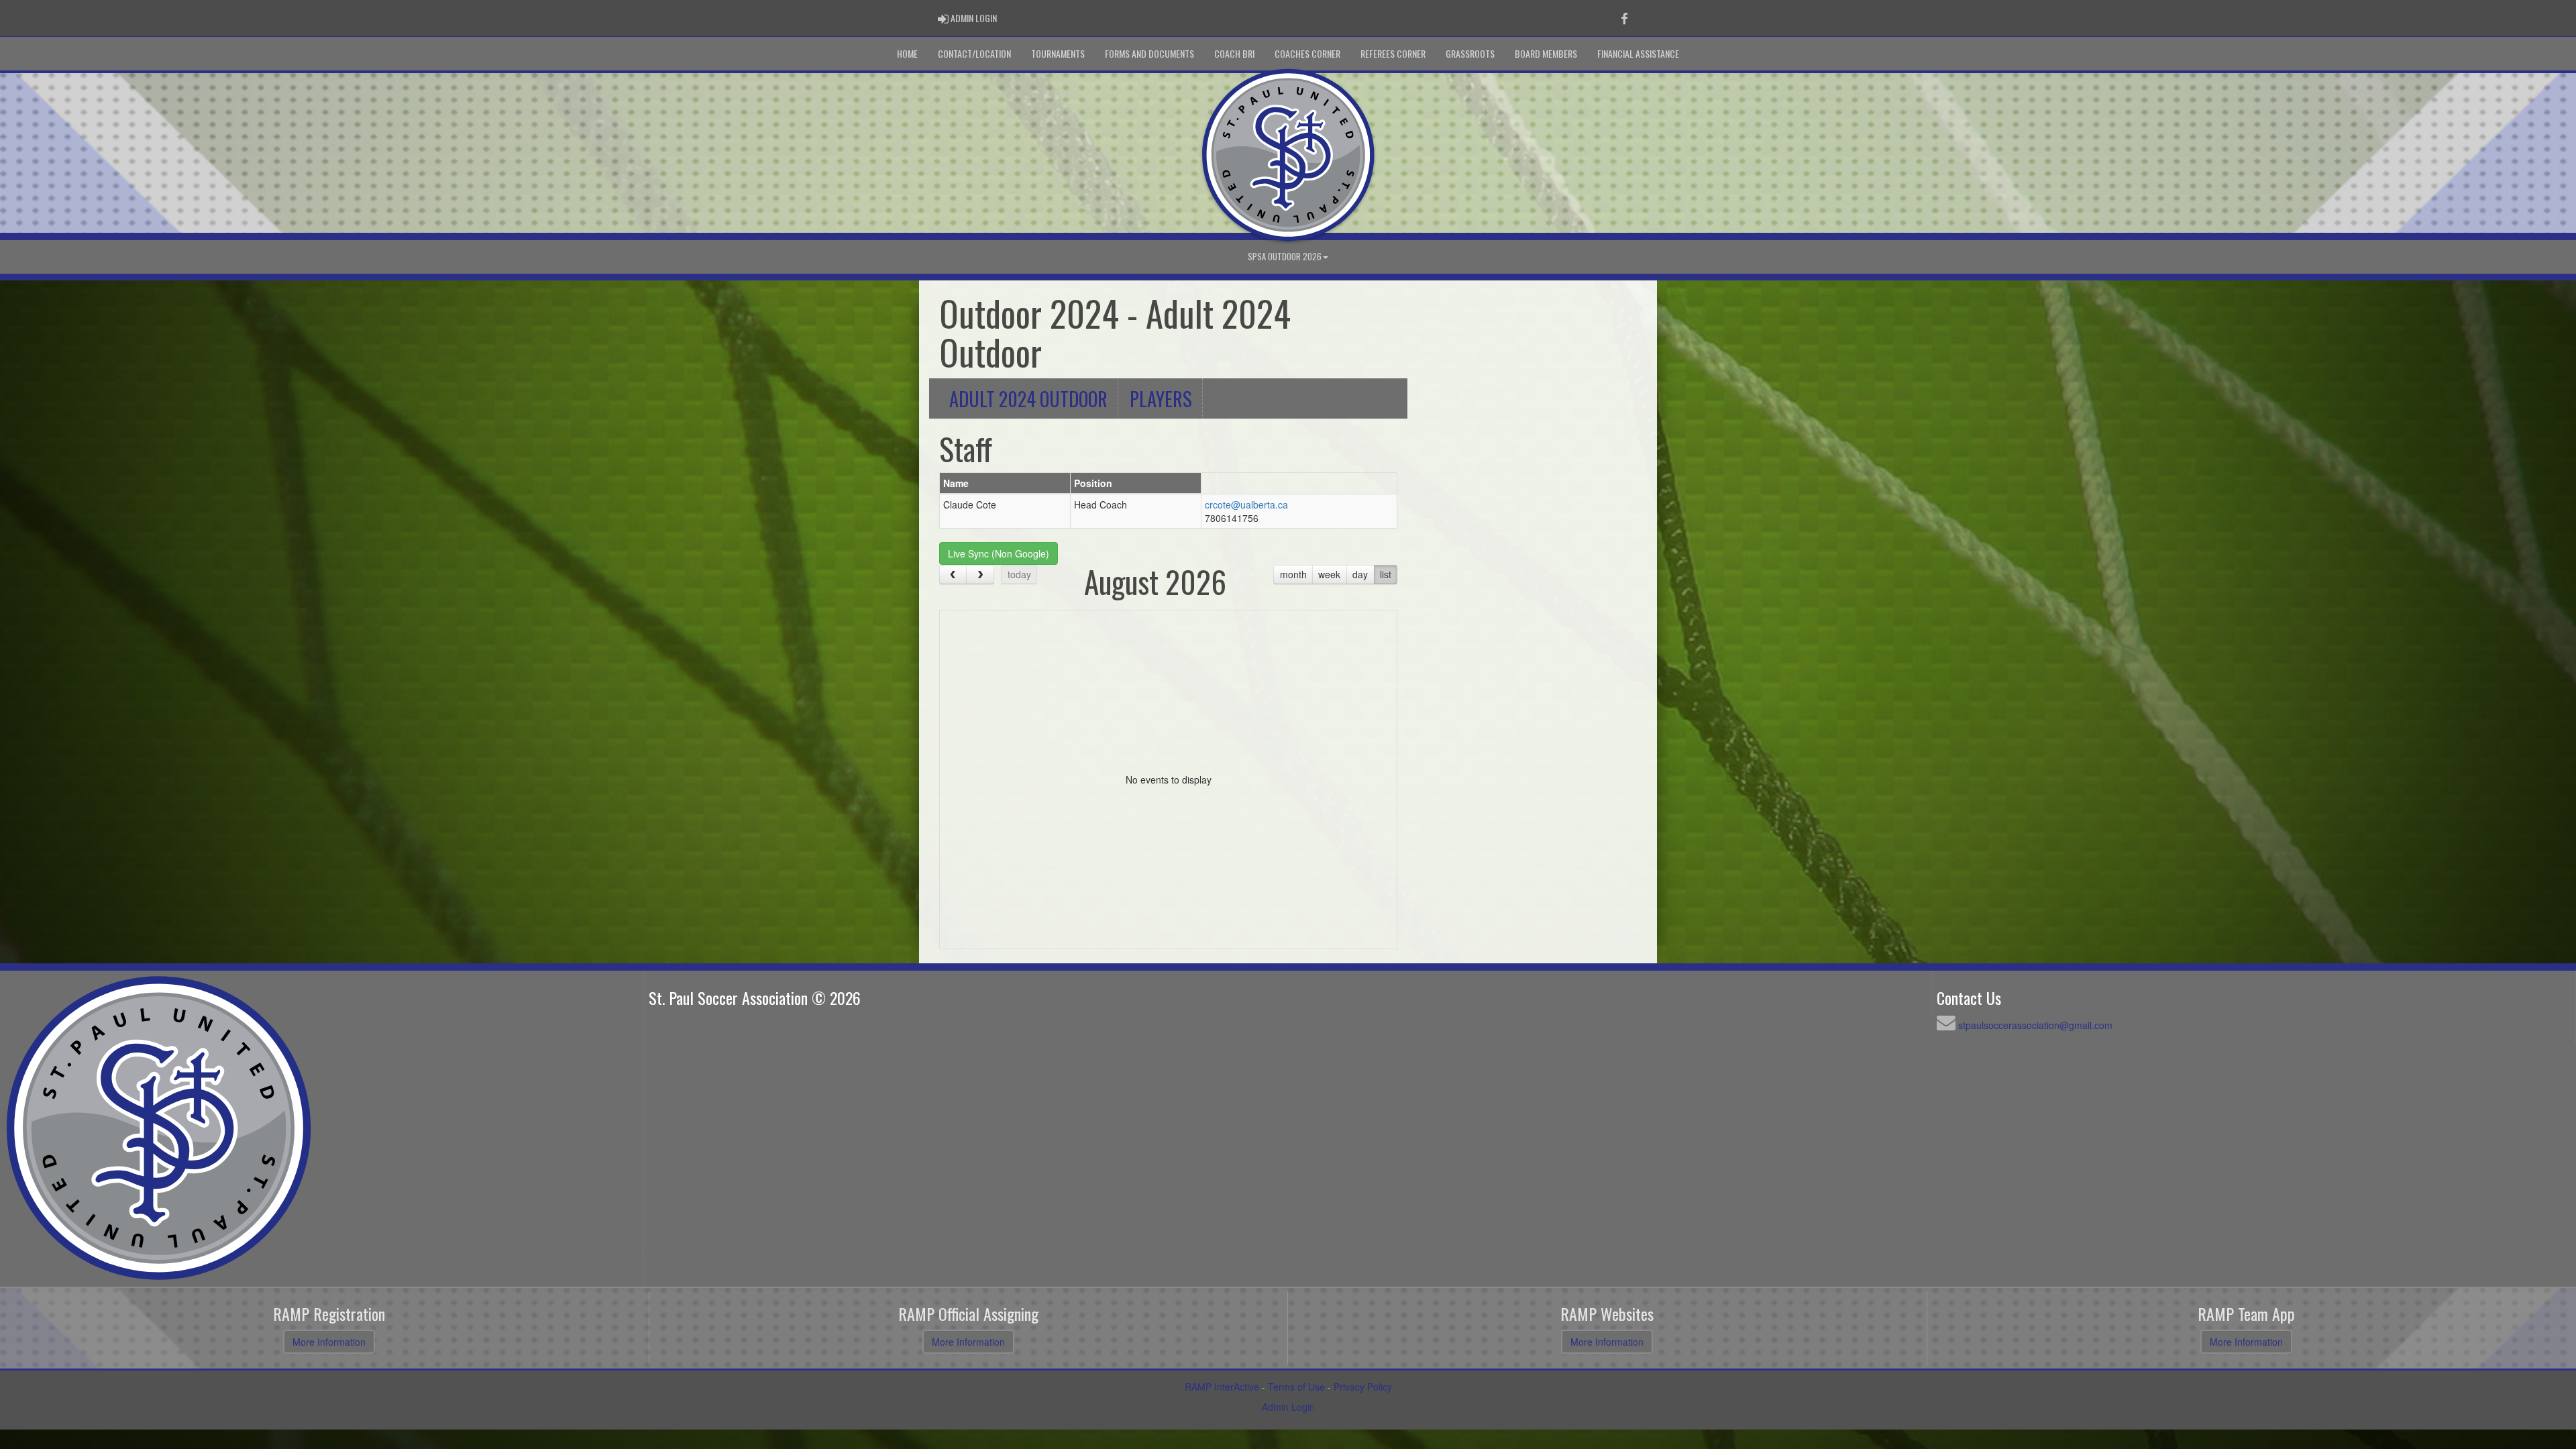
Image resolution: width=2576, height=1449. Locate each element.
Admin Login (1288, 1407)
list (1386, 574)
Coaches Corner (1307, 53)
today (1019, 574)
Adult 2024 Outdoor (1028, 398)
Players (1161, 398)
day (1360, 574)
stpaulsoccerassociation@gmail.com (2035, 1025)
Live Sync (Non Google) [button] (999, 553)
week (1329, 574)
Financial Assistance (1638, 53)
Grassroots (1470, 53)
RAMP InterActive (1222, 1387)
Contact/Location (974, 53)
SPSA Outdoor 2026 (1285, 257)
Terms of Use (1296, 1387)
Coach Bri (1234, 53)
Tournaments (1058, 53)
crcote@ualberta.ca (1246, 504)
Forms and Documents (1149, 53)
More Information (329, 1342)
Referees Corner (1393, 53)
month (1293, 574)
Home (907, 53)
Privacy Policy (1363, 1387)
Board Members (1546, 53)
